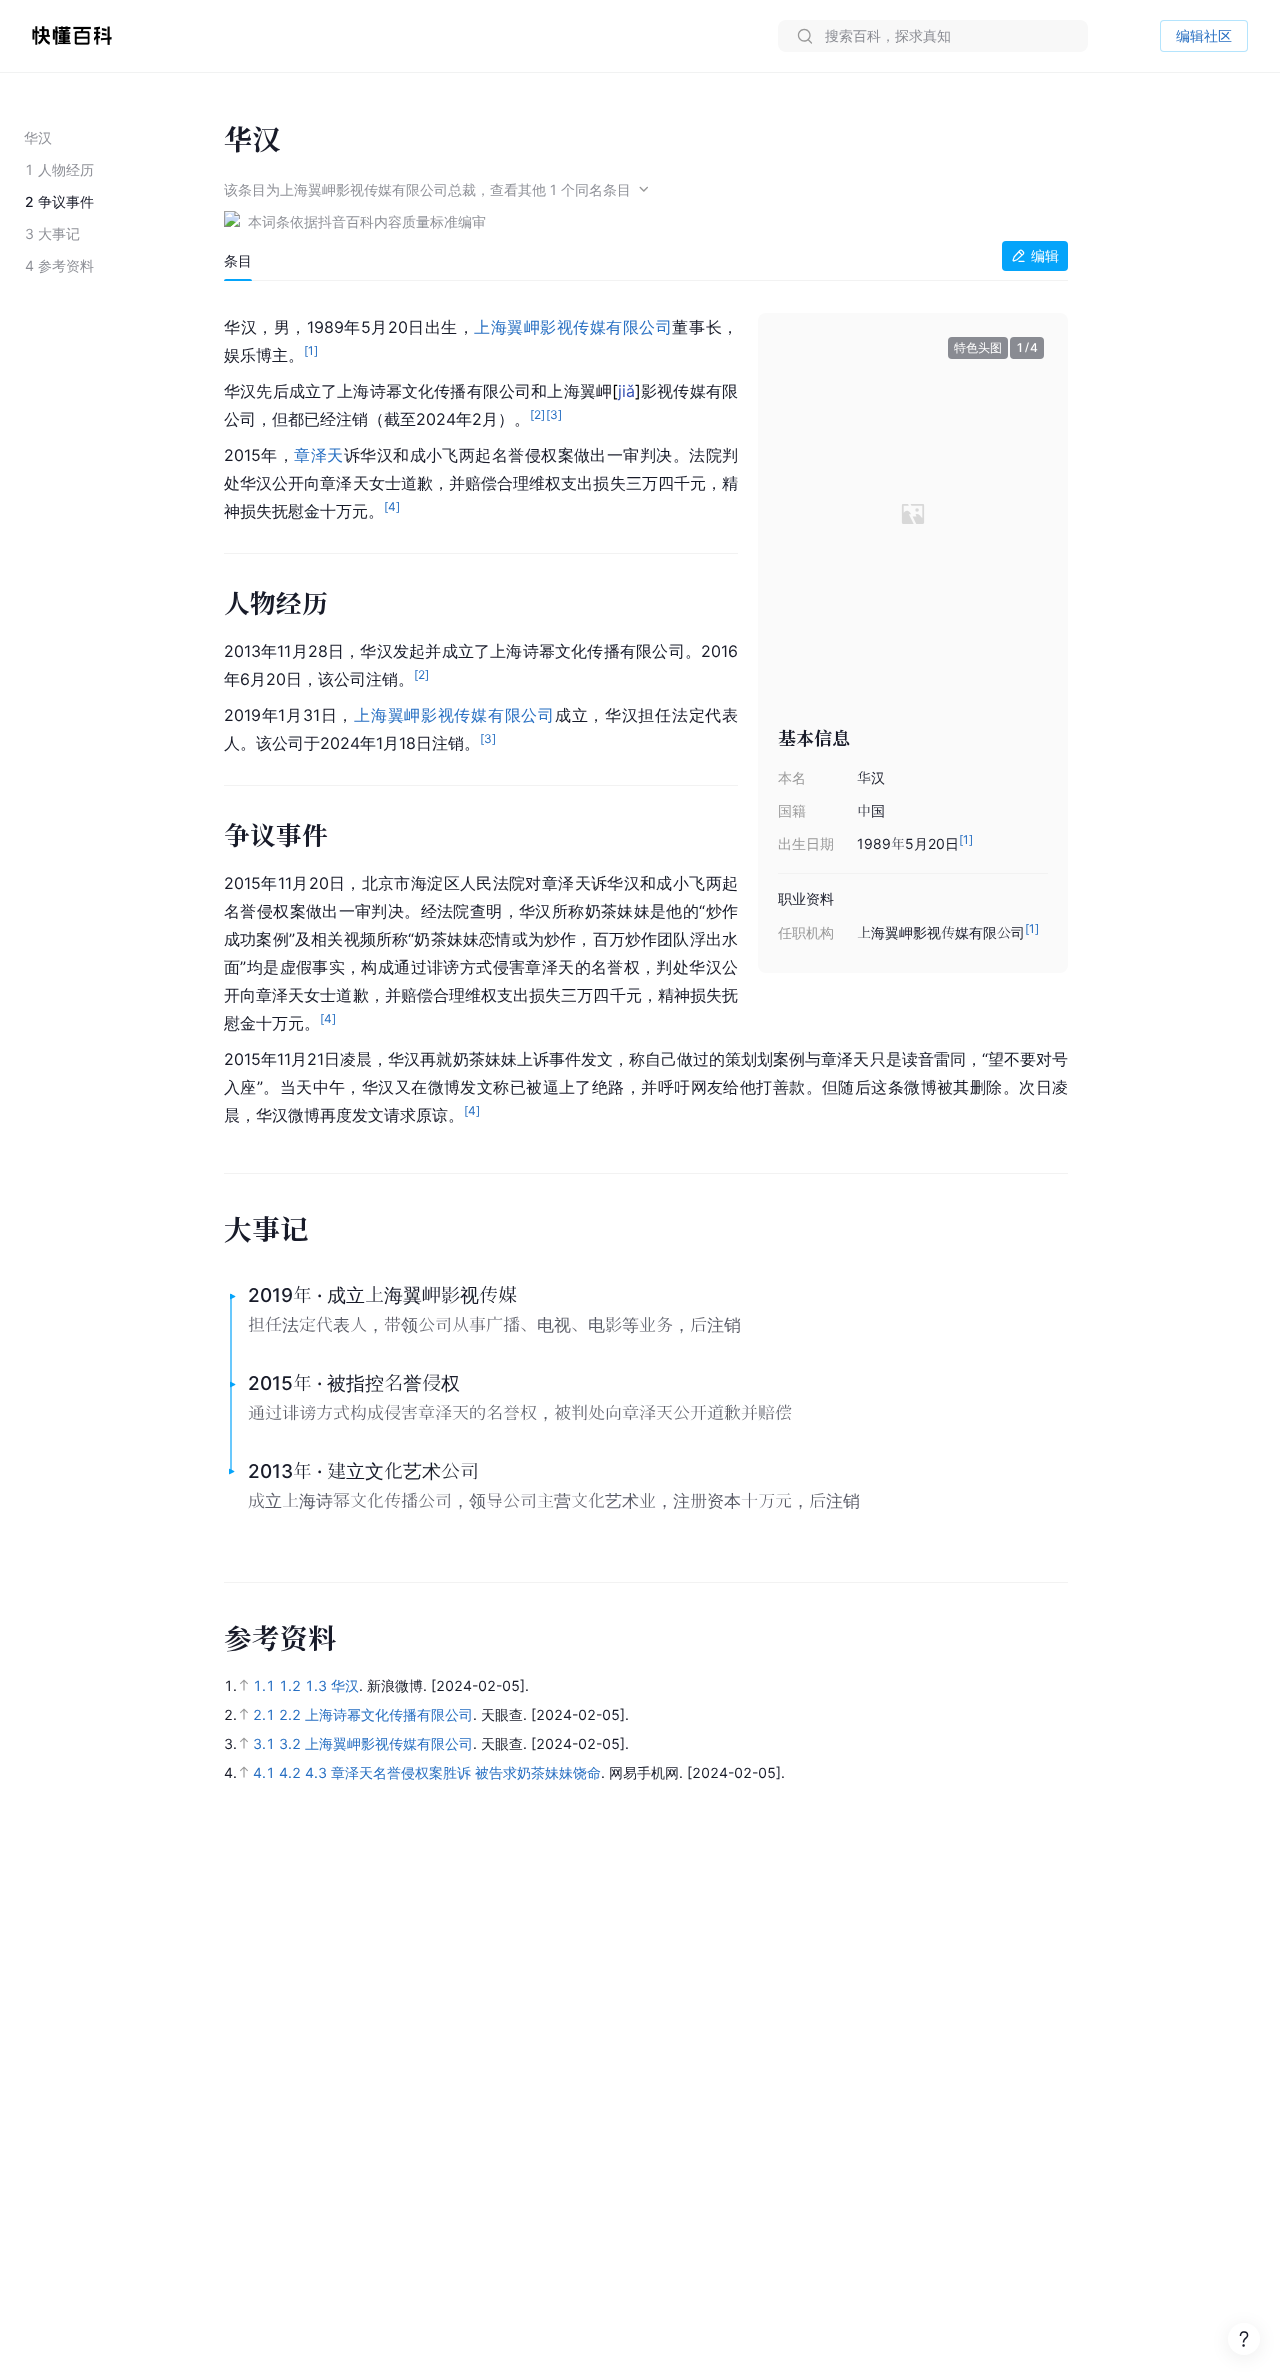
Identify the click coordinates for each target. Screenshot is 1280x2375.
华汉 (345, 1685)
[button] (1020, 513)
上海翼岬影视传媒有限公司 (573, 327)
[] (626, 391)
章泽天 (318, 455)
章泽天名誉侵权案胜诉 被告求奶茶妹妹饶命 (466, 1772)
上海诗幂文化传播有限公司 (389, 1714)
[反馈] (1244, 2339)
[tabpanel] (646, 717)
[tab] (238, 261)
